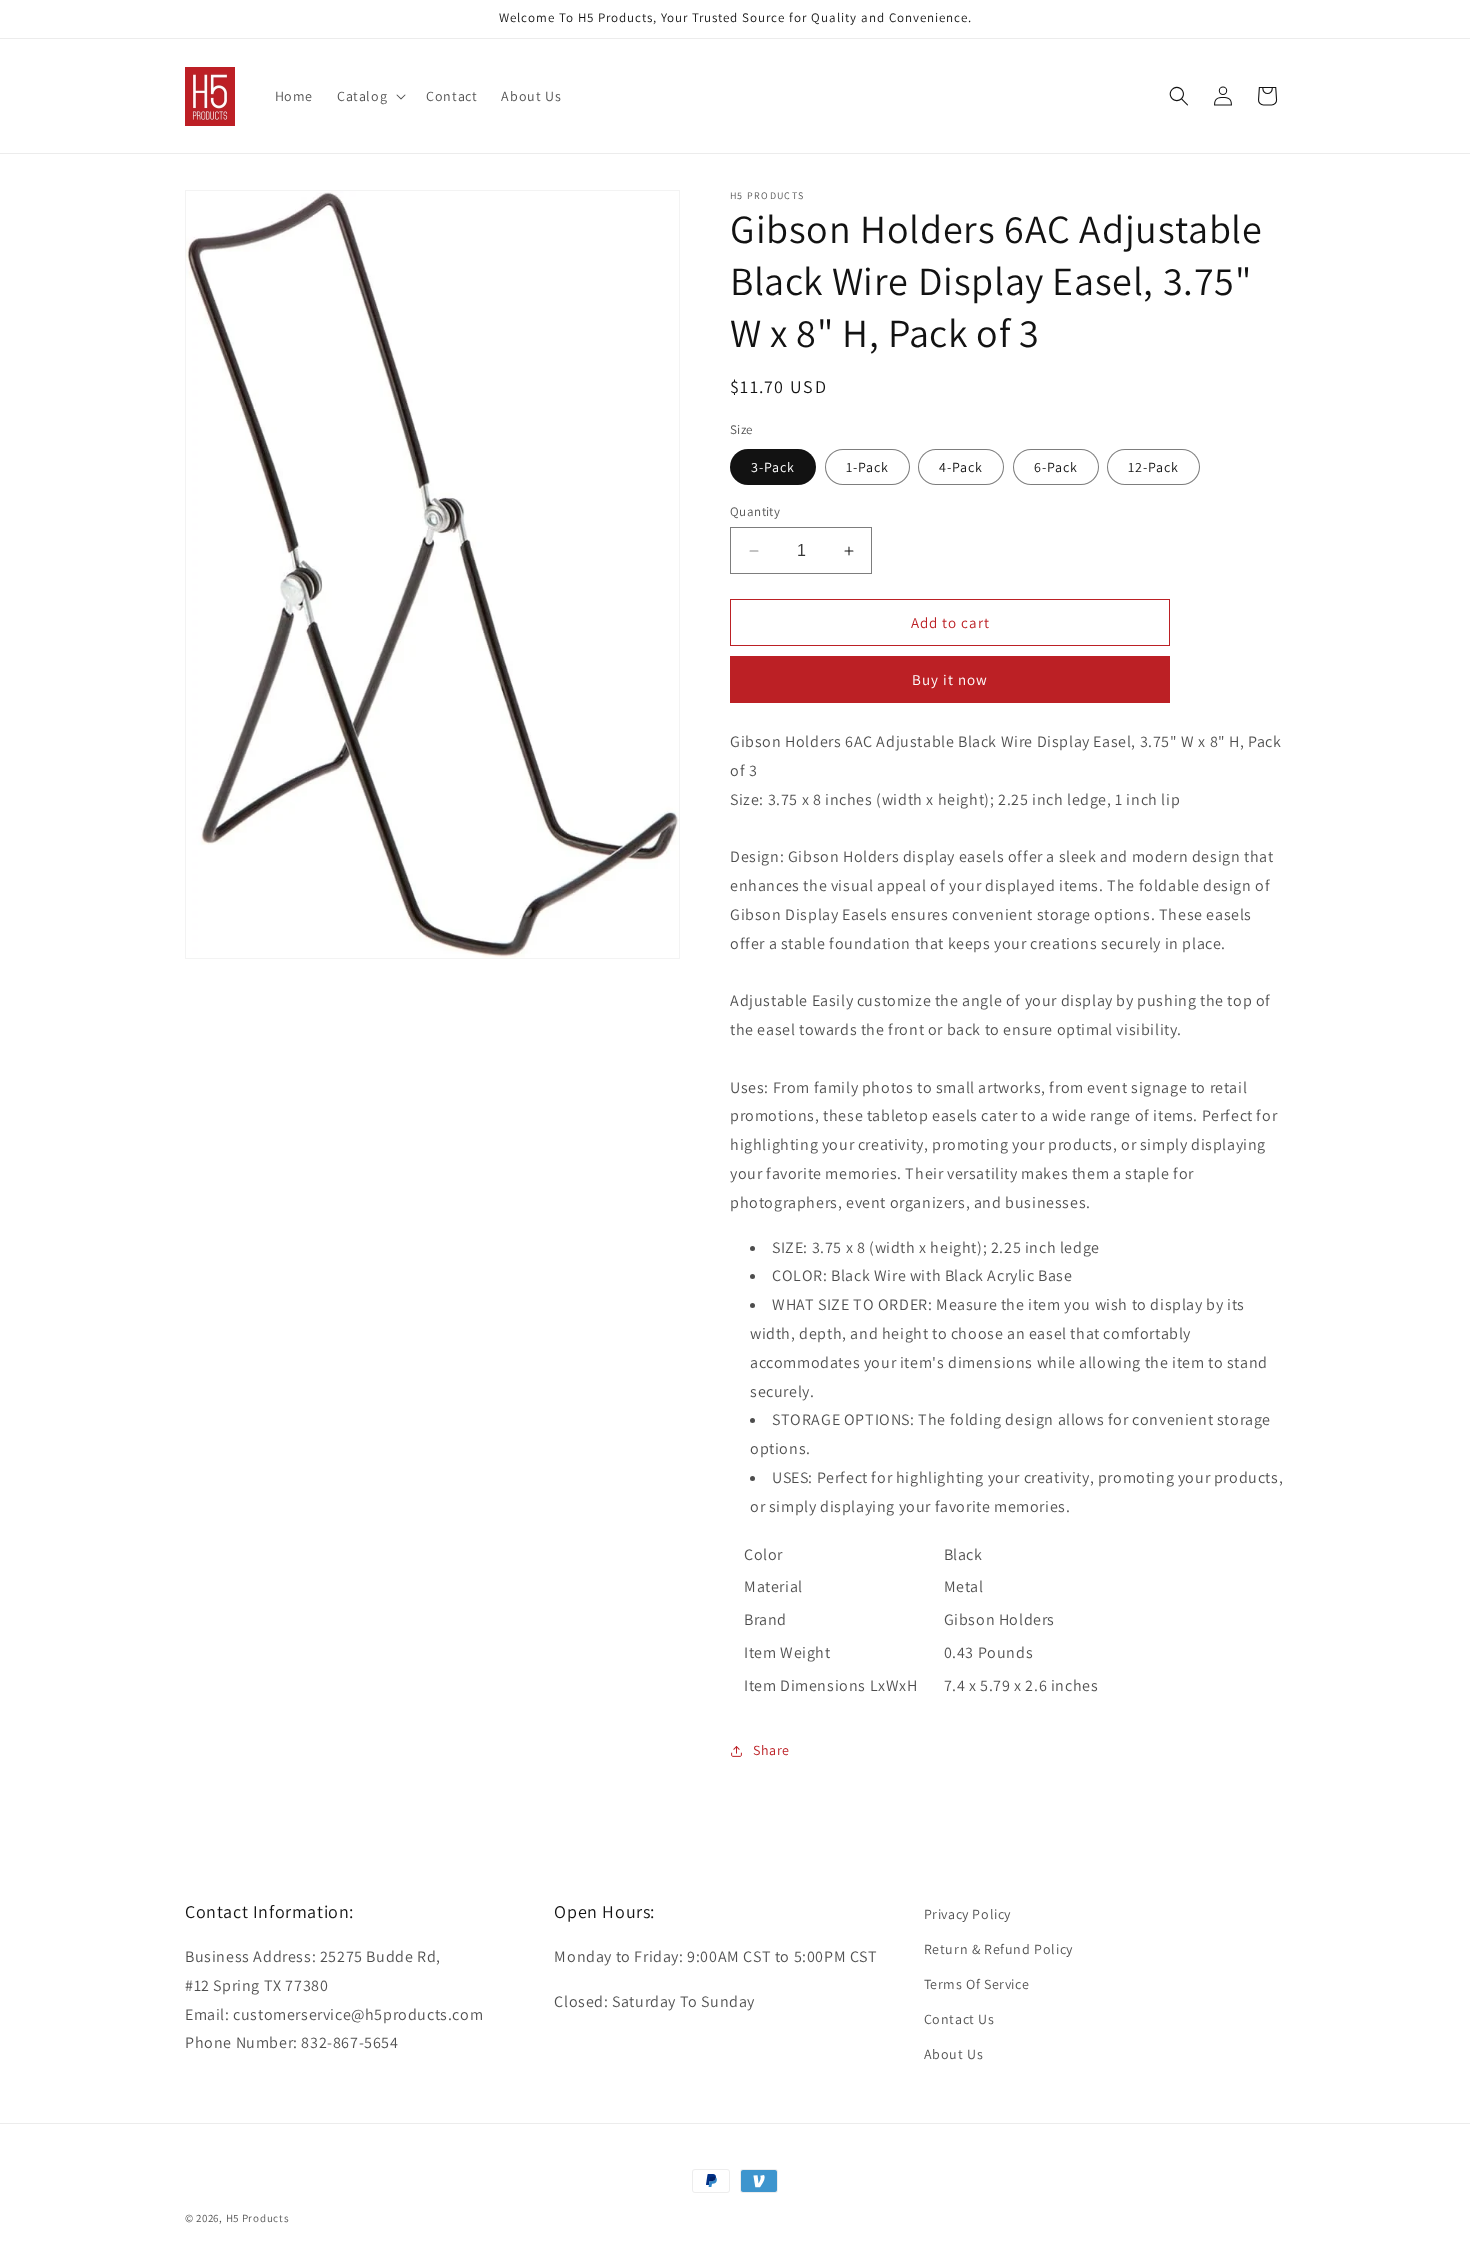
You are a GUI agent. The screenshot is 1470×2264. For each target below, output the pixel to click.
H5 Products (258, 2218)
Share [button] (771, 1750)
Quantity (755, 511)
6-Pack (1056, 467)
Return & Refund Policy (998, 1949)
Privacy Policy (967, 1914)
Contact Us (959, 2019)
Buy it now (950, 679)
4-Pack (961, 467)
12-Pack (1153, 467)
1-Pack (867, 467)
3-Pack (773, 467)
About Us (954, 2054)
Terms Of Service (977, 1984)
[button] (369, 96)
